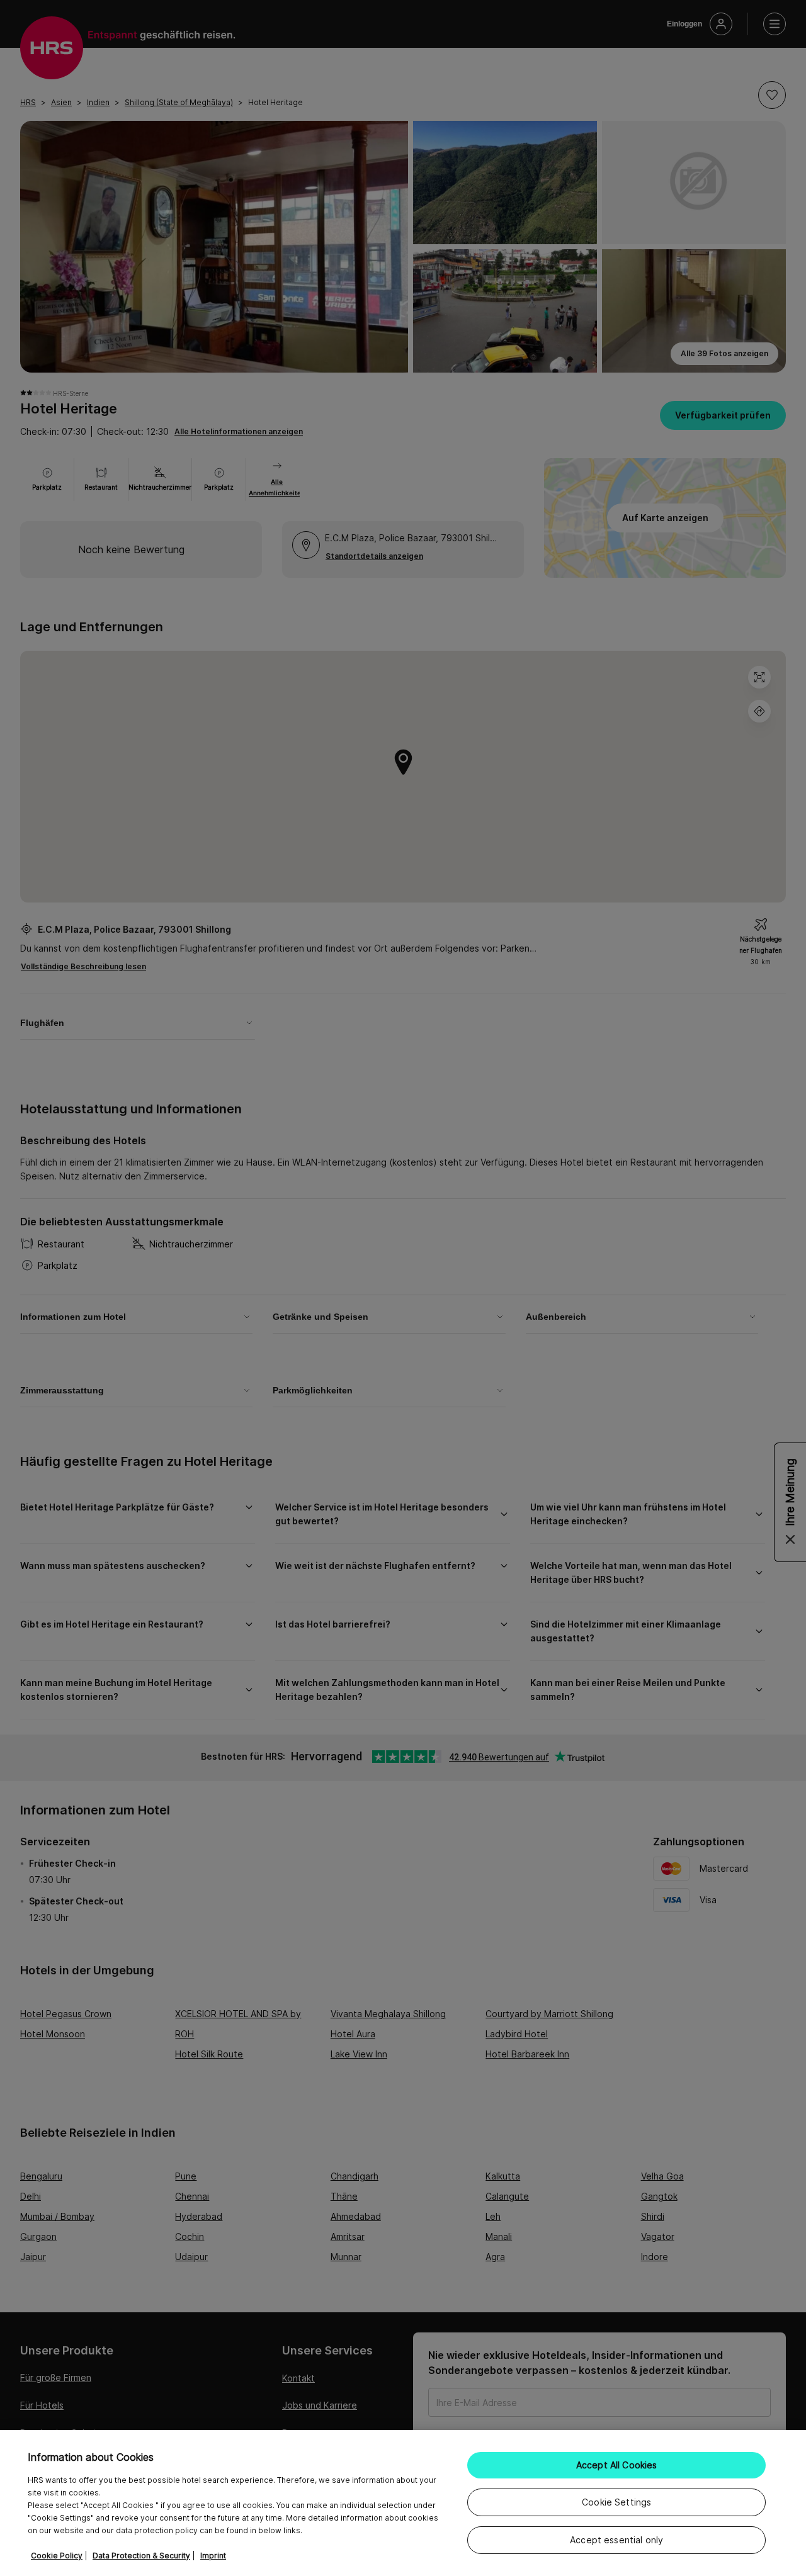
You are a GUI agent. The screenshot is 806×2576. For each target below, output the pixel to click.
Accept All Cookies (617, 2465)
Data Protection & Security (141, 2556)
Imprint (213, 2556)
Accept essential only (616, 2540)
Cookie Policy (57, 2556)
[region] (403, 2503)
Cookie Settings (616, 2502)
